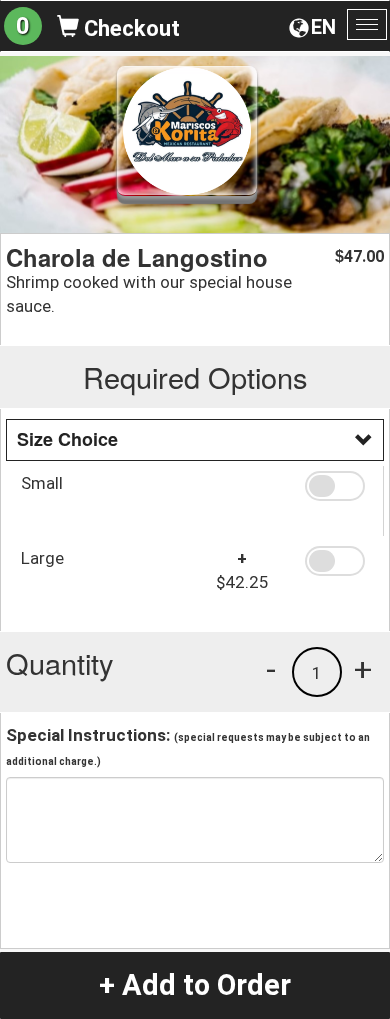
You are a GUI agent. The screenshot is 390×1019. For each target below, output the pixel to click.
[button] (337, 486)
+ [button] (363, 669)
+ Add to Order (195, 985)
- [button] (271, 669)
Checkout (129, 28)
